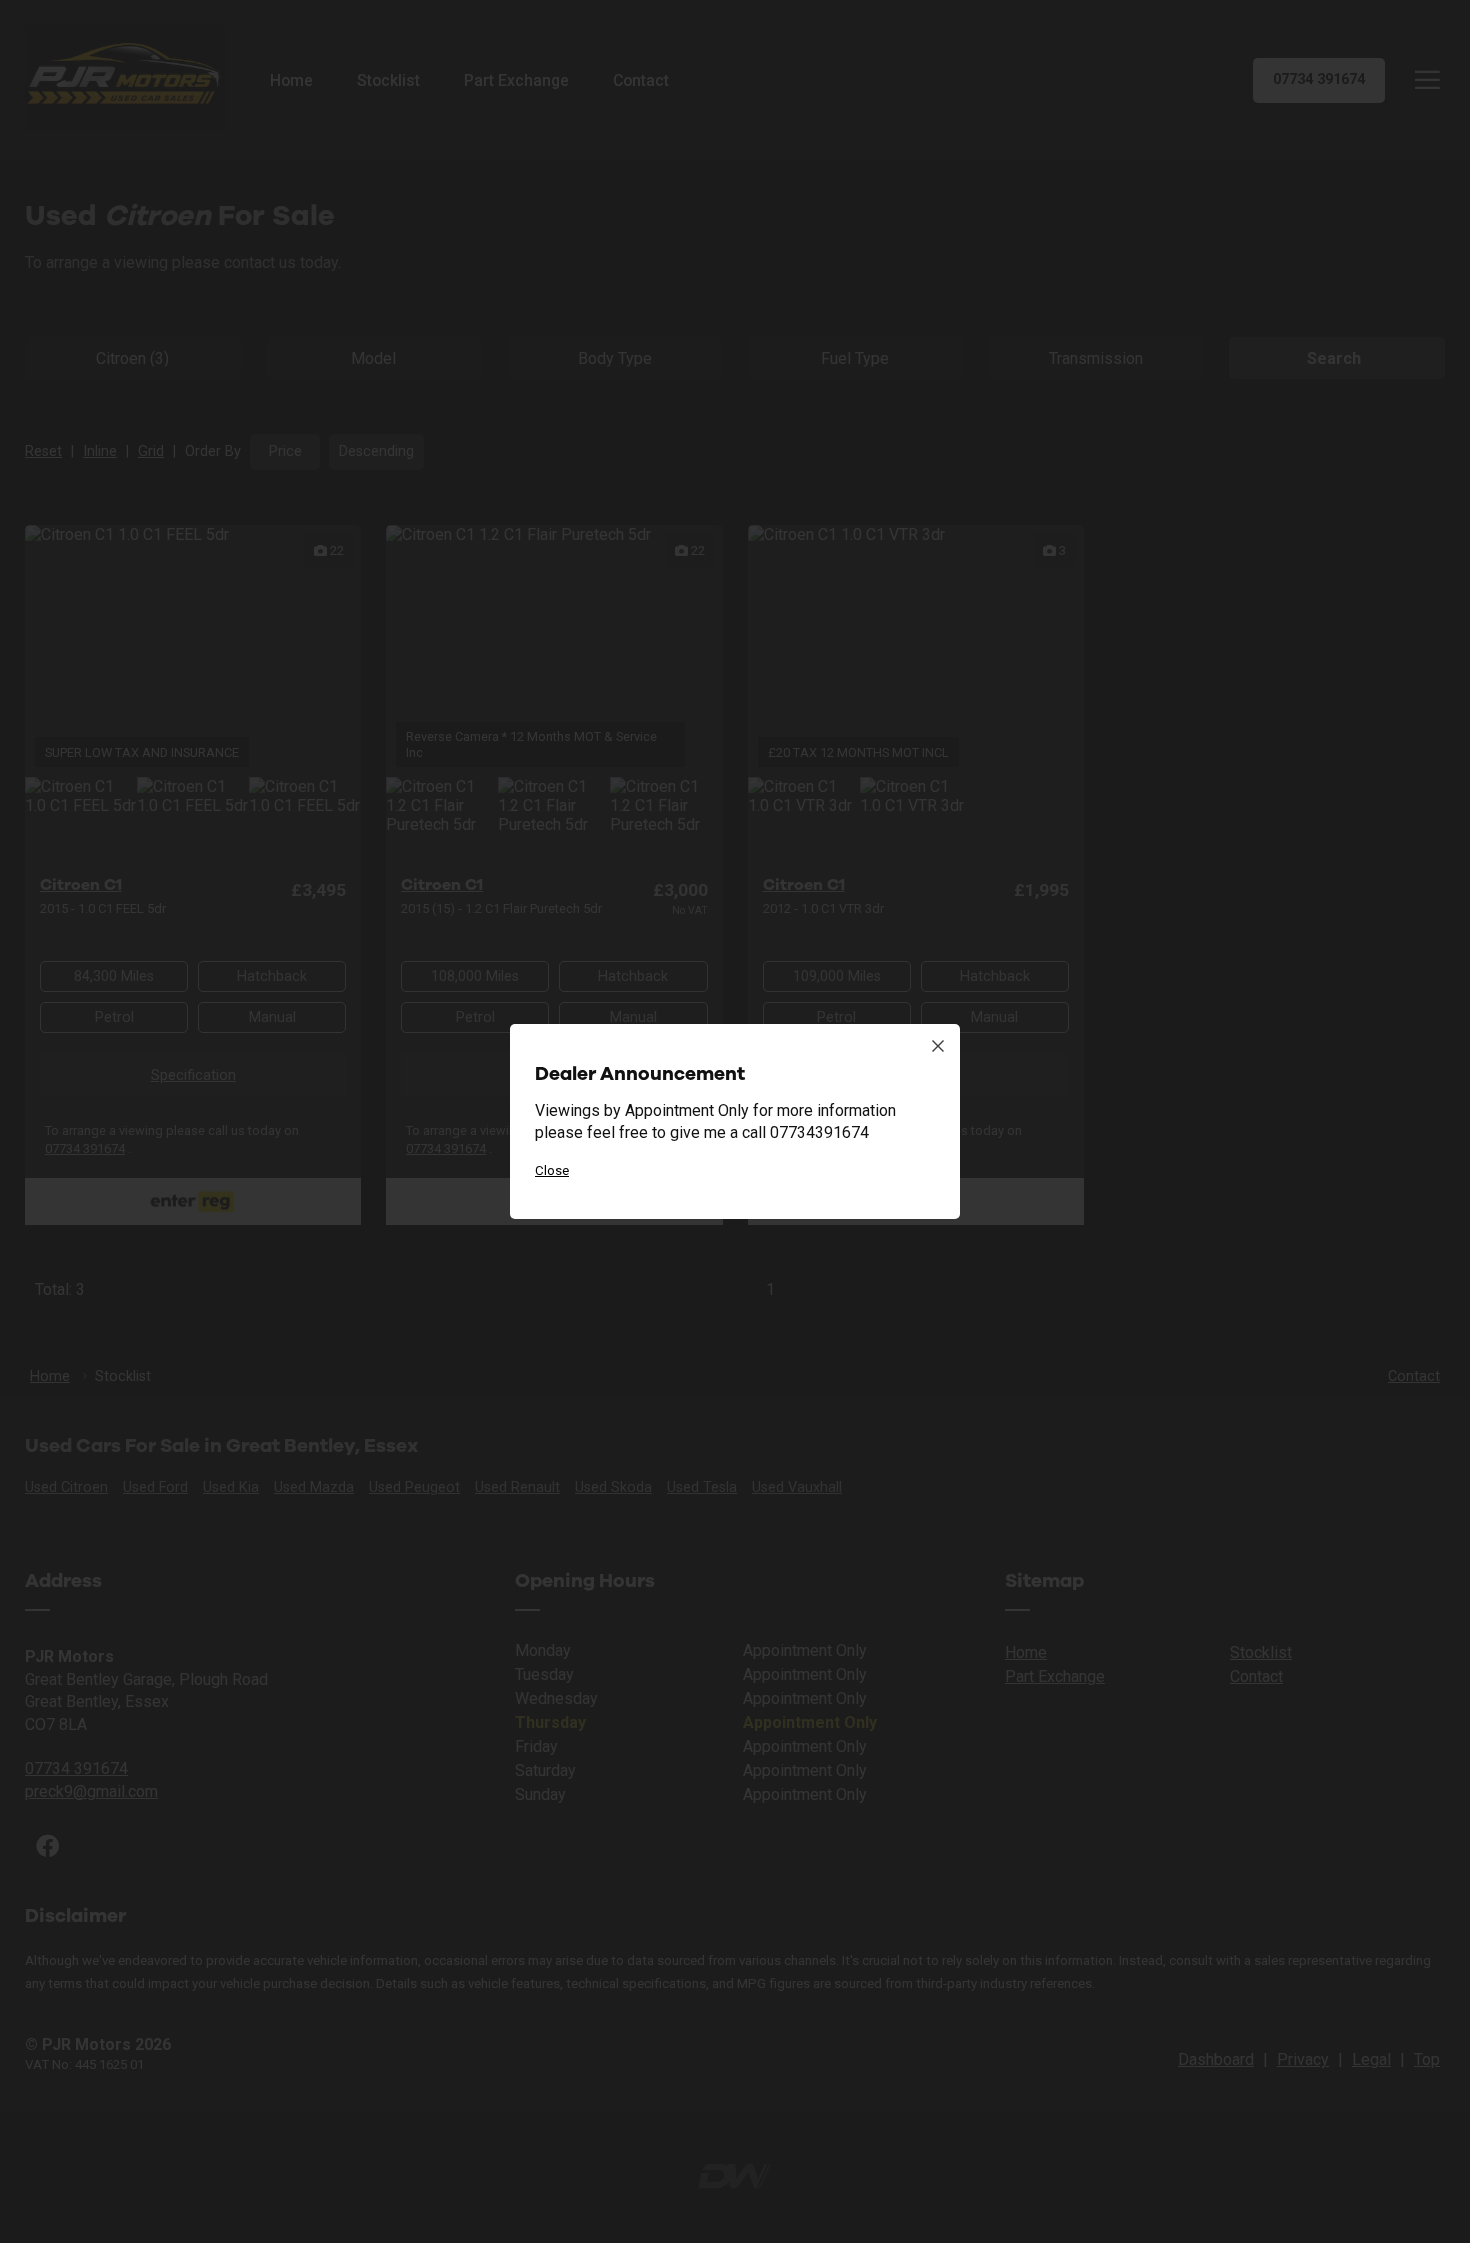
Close (552, 1170)
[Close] (938, 1046)
